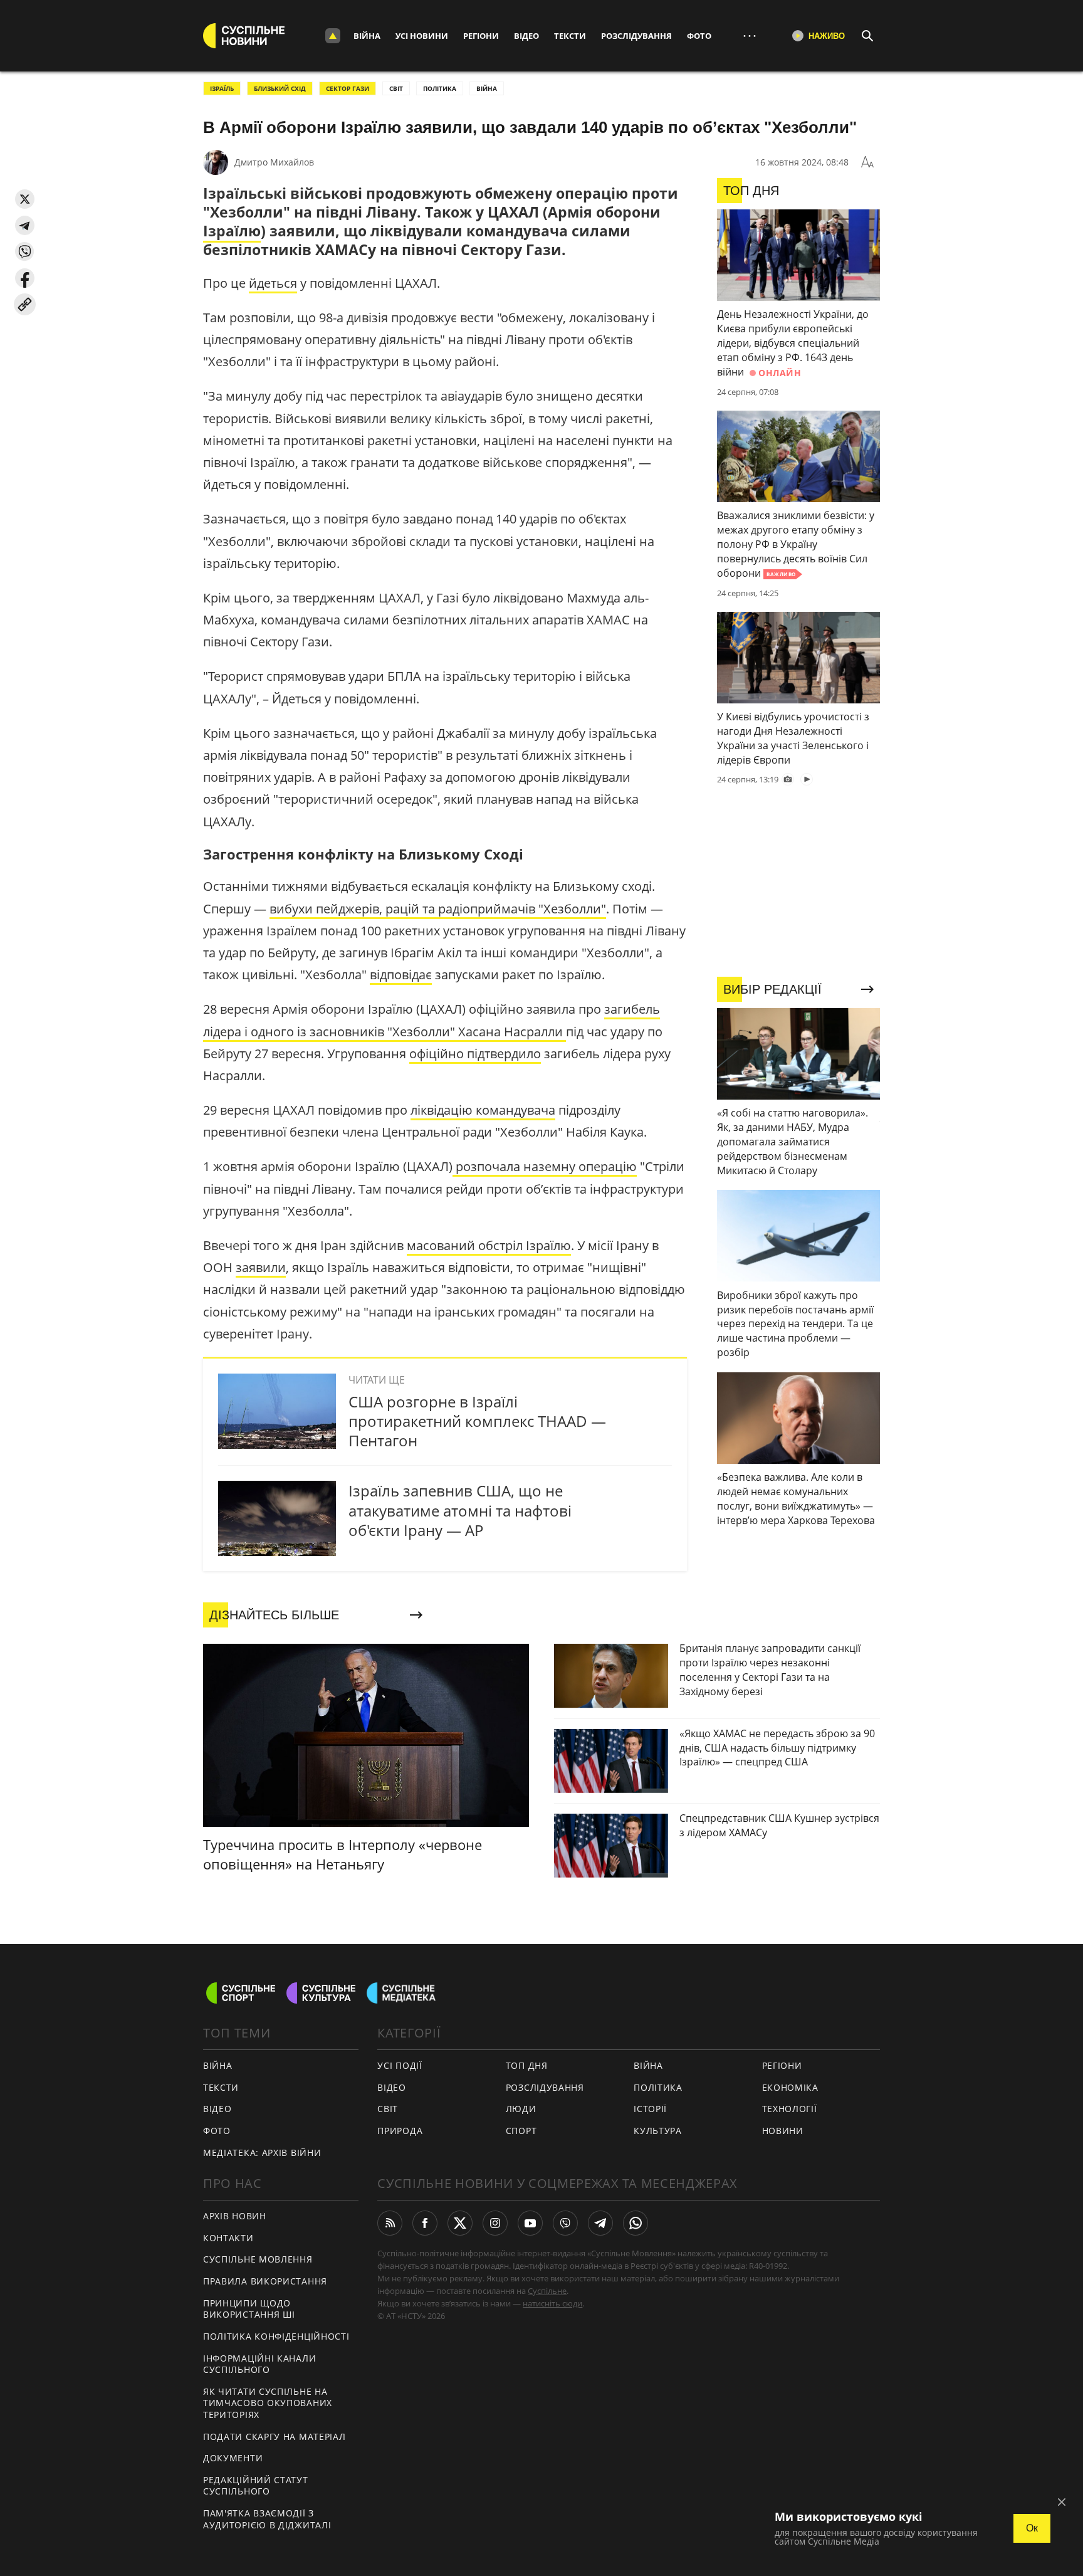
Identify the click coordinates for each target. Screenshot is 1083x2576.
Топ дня (527, 2065)
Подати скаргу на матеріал (275, 2437)
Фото (699, 36)
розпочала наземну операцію (545, 1166)
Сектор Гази (348, 88)
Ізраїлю (232, 231)
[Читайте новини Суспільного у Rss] (390, 2223)
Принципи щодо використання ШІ (249, 2309)
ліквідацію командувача (483, 1110)
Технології (790, 2109)
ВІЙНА (487, 88)
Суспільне (547, 2291)
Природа (400, 2131)
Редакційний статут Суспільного (256, 2486)
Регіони (481, 36)
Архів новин (235, 2216)
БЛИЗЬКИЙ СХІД (280, 88)
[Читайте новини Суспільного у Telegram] (600, 2223)
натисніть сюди (552, 2303)
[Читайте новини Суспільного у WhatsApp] (636, 2223)
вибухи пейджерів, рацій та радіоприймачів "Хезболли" (438, 909)
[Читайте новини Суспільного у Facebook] (425, 2223)
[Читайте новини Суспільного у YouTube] (530, 2223)
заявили (261, 1267)
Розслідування (636, 36)
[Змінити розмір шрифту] (867, 162)
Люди (521, 2109)
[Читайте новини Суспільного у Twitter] (460, 2223)
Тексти (570, 36)
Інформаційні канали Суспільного (259, 2364)
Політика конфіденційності (276, 2336)
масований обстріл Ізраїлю (489, 1245)
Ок (1032, 2528)
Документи (233, 2458)
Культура (658, 2131)
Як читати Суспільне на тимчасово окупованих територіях (268, 2403)
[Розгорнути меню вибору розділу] (333, 36)
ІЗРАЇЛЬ (222, 88)
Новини (783, 2131)
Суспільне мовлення (258, 2259)
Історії (650, 2109)
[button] (25, 199)
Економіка (790, 2087)
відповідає (401, 975)
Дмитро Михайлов (274, 162)
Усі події (400, 2065)
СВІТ (396, 88)
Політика (658, 2087)
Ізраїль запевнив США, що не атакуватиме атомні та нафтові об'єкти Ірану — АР (460, 1510)
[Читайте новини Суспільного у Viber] (565, 2223)
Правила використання (265, 2281)
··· (750, 35)
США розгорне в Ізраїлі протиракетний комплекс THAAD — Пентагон (477, 1421)
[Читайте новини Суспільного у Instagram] (495, 2223)
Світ (388, 2109)
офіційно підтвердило (475, 1054)
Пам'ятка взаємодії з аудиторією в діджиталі (267, 2519)
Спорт (521, 2131)
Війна (367, 36)
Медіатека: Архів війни (262, 2153)
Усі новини (422, 36)
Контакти (228, 2238)
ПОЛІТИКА (440, 88)
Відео (526, 36)
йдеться (273, 283)
